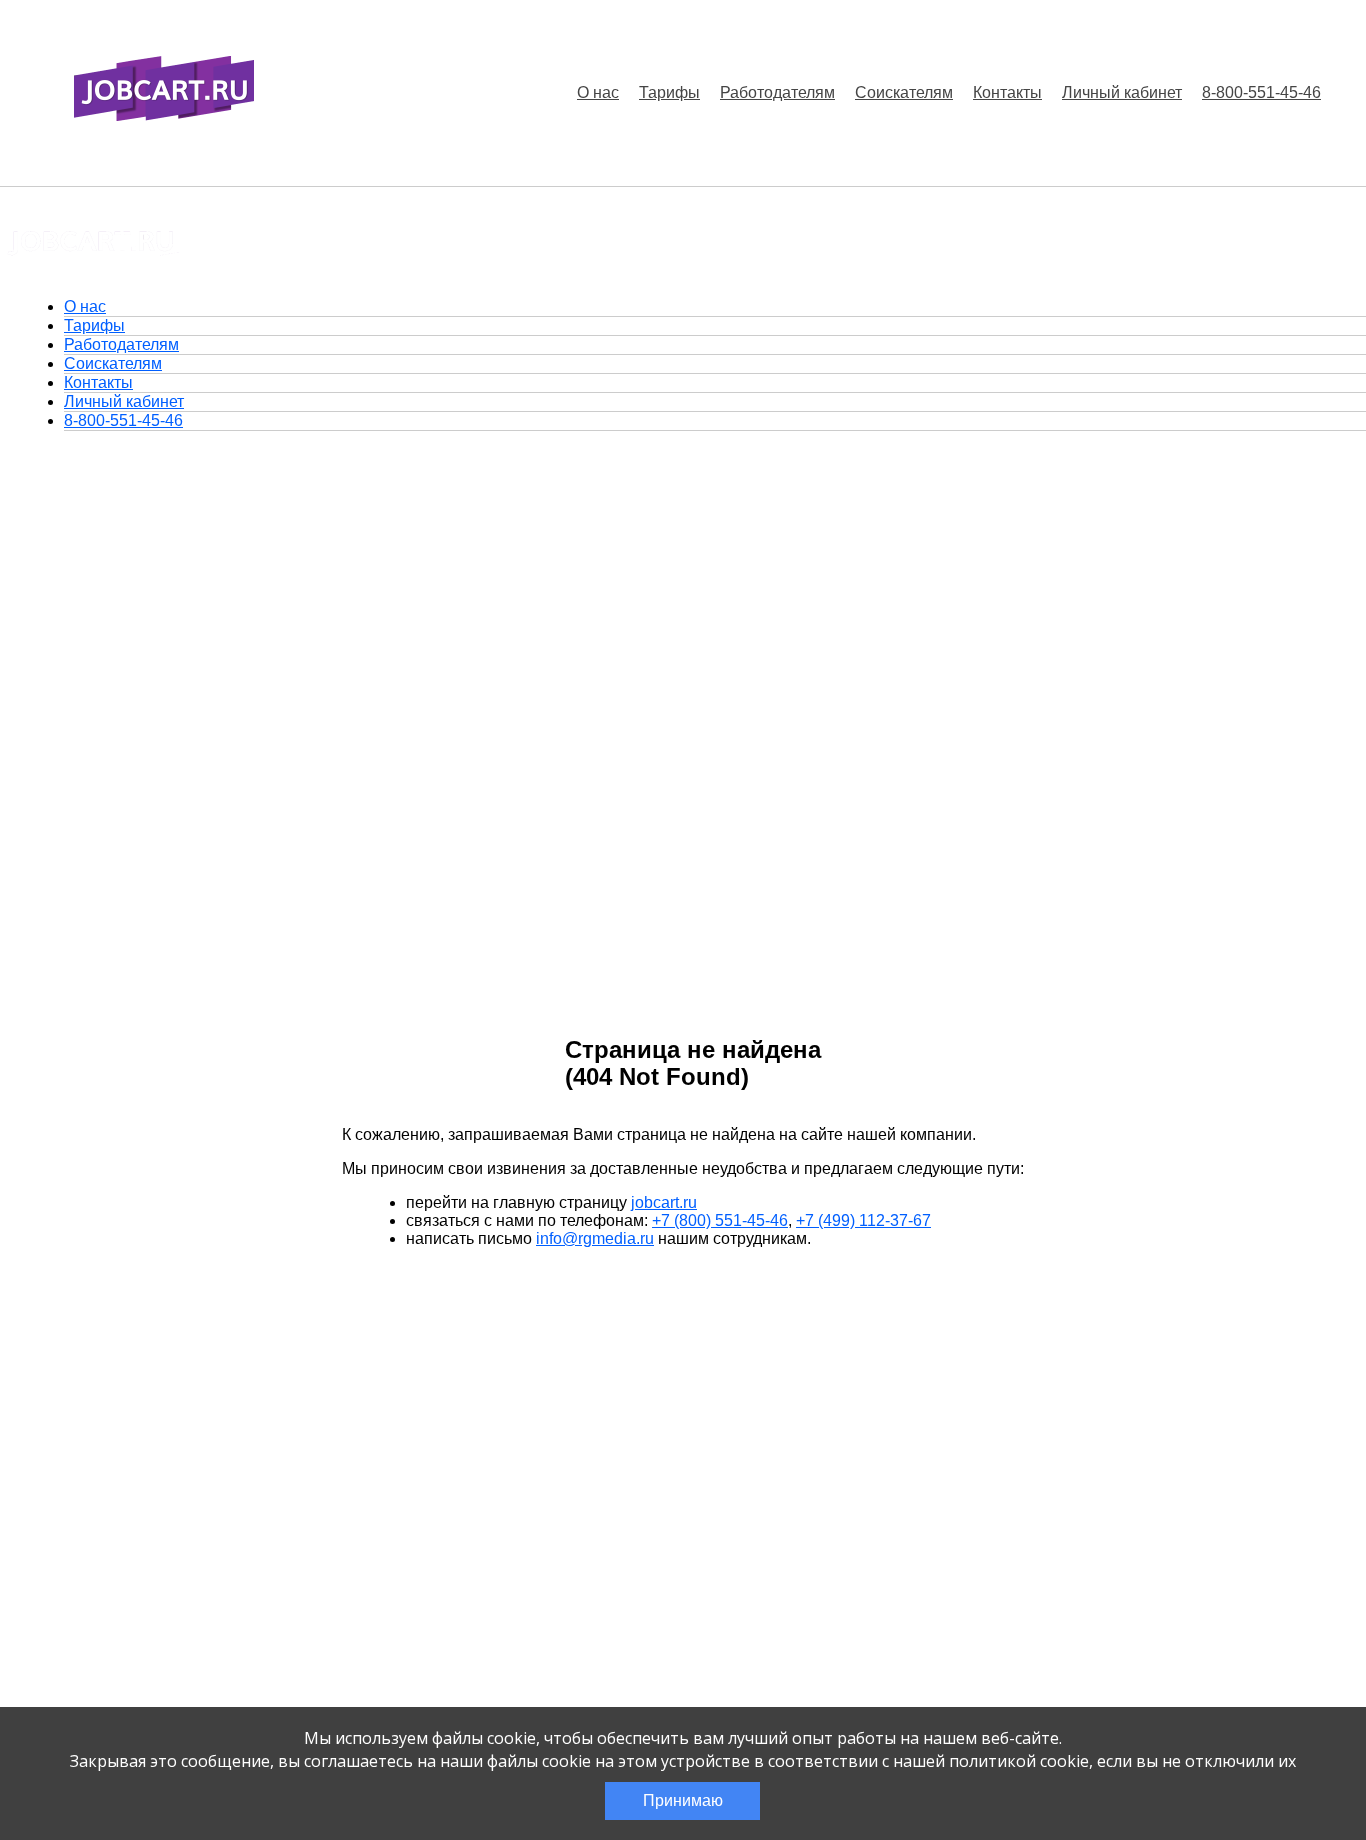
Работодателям (777, 92)
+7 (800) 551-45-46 (720, 1220)
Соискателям (904, 92)
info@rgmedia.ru (595, 1238)
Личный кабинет (1122, 92)
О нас (598, 92)
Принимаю (683, 1800)
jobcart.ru (664, 1202)
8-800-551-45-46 (1261, 92)
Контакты (1007, 92)
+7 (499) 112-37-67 (863, 1220)
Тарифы (669, 92)
